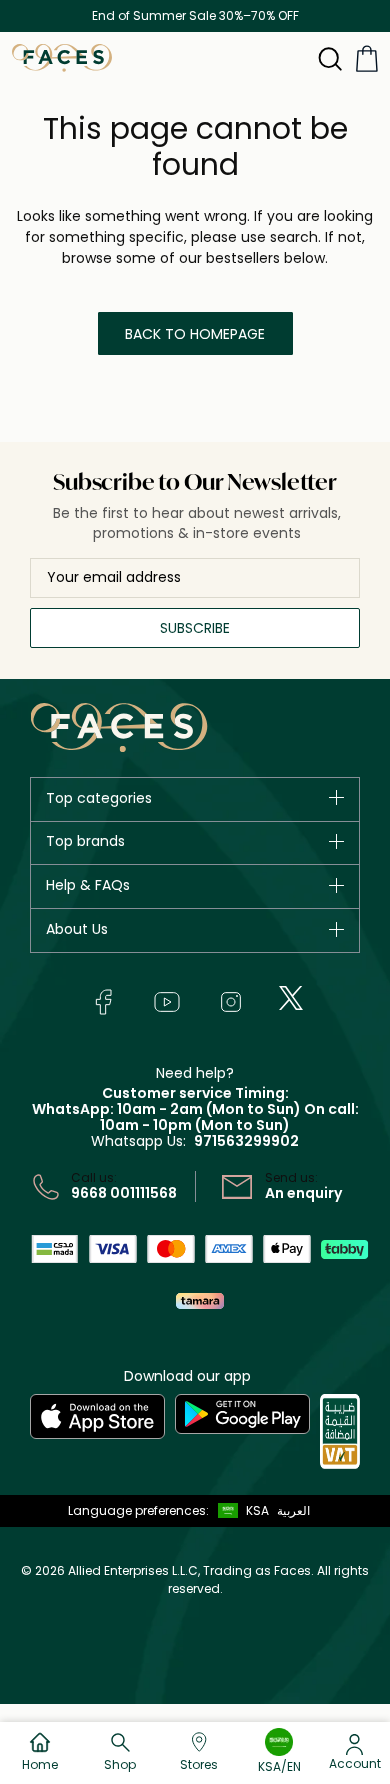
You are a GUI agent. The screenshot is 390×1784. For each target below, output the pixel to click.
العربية (293, 1510)
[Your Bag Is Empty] (367, 58)
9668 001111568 (124, 1193)
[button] (239, 1511)
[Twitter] (291, 998)
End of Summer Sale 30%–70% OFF (195, 15)
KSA (257, 1510)
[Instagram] (231, 1002)
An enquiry (303, 1193)
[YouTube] (167, 1002)
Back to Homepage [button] (195, 334)
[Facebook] (103, 1002)
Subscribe (195, 628)
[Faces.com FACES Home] (62, 56)
